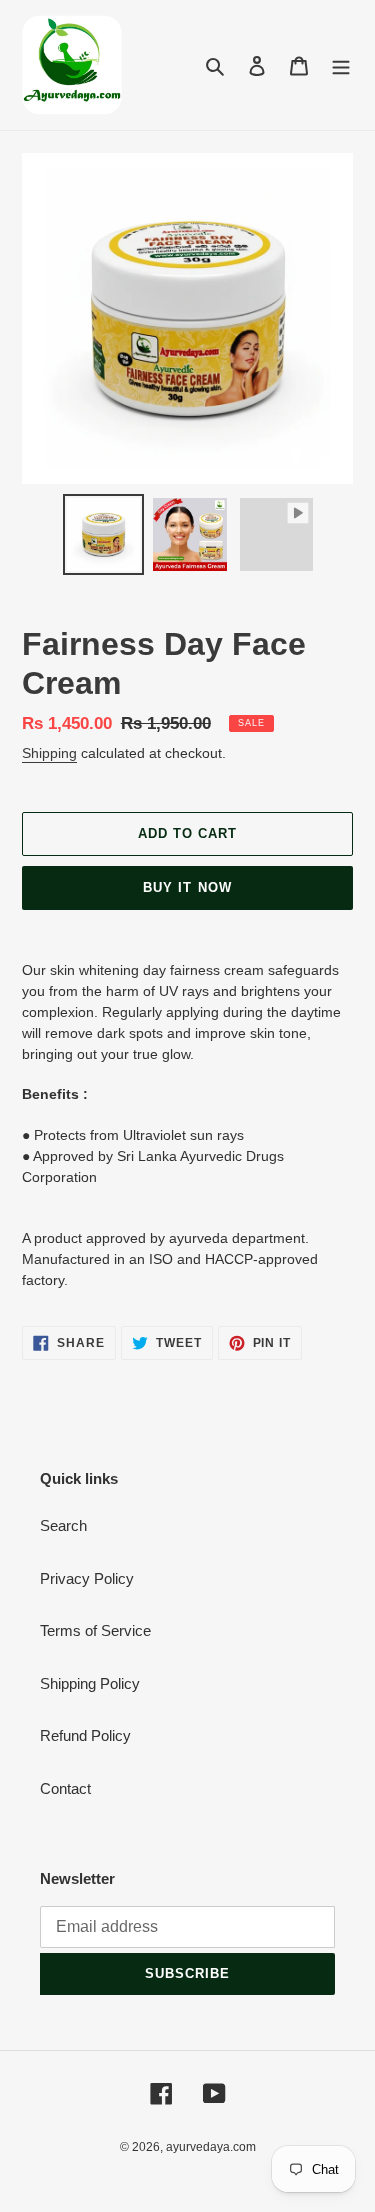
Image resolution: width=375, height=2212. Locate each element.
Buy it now (187, 887)
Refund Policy (85, 1735)
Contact (65, 1788)
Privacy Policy (87, 1578)
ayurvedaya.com (211, 2147)
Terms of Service (95, 1630)
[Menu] (341, 65)
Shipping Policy (90, 1683)
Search (63, 1525)
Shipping (49, 753)
